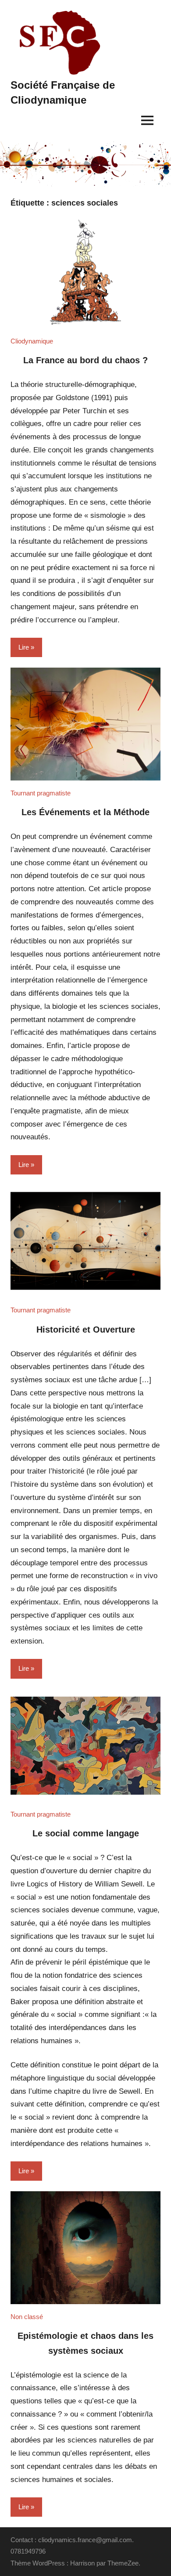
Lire (24, 647)
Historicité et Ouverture (86, 1330)
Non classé (27, 2317)
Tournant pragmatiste (41, 793)
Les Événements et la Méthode (85, 812)
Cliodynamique (32, 341)
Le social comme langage (86, 1833)
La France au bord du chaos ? (85, 360)
